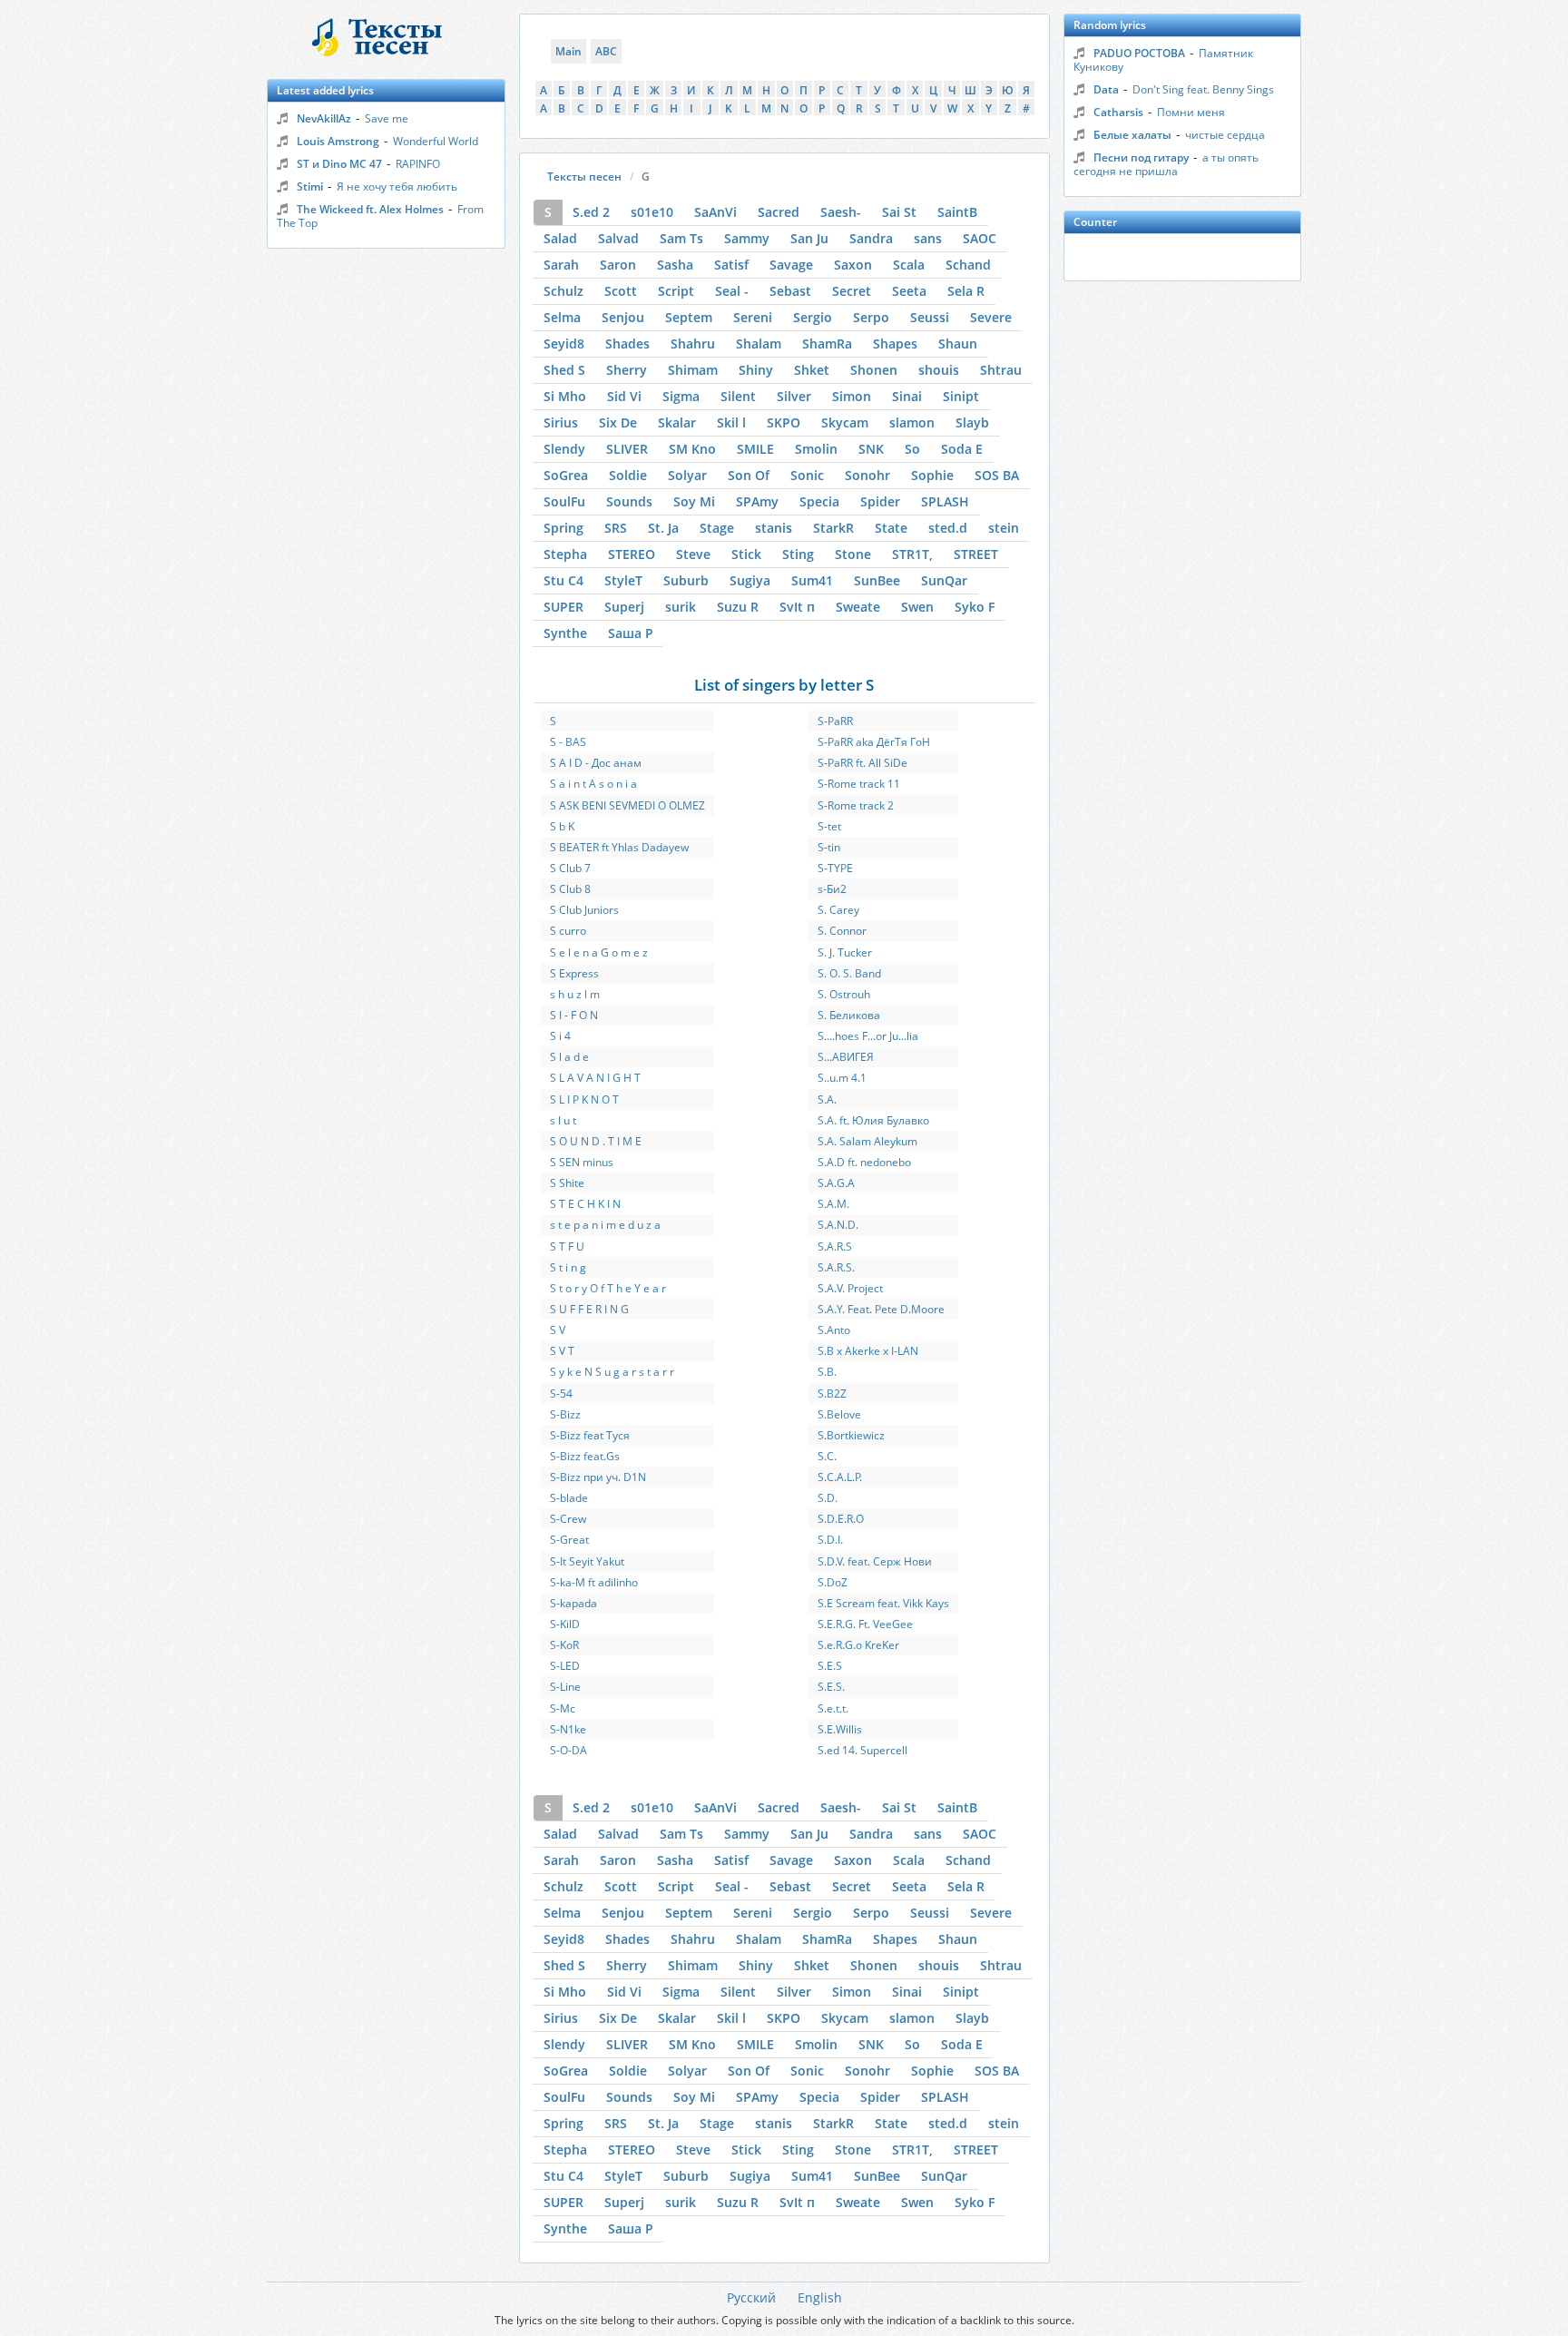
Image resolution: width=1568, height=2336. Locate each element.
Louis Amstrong (338, 141)
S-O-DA (568, 1750)
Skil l (731, 422)
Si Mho (565, 396)
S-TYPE (835, 868)
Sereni (753, 317)
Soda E (962, 449)
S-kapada (573, 1603)
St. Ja (663, 528)
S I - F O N (574, 1015)
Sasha (675, 265)
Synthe (565, 633)
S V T (562, 1351)
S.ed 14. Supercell (862, 1750)
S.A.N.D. (838, 1225)
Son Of (749, 475)
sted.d (948, 528)
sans (928, 238)
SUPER (563, 607)
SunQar (944, 580)
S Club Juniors (584, 910)
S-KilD (565, 1624)
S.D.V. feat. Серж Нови (875, 1561)
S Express (574, 973)
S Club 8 (570, 889)
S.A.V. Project (850, 1288)
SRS (616, 528)
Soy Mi (694, 501)
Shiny (756, 370)
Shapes (895, 344)
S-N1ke (568, 1729)
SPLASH (945, 501)
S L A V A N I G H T (595, 1078)
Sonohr (867, 475)
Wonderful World (436, 141)
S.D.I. (830, 1540)
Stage (717, 528)
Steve (693, 554)
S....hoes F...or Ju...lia (868, 1036)
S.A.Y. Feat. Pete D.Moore (881, 1309)
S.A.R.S (835, 1247)
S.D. (828, 1498)
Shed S (564, 370)
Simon (852, 396)
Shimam (693, 370)
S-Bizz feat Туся (590, 1435)
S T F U (567, 1247)
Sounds (629, 501)
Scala (909, 265)
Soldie (628, 475)
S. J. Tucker (845, 952)
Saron (618, 265)
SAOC (980, 238)
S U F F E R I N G (589, 1309)
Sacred (779, 212)
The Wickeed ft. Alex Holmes (370, 209)
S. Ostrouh (844, 994)
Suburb (686, 580)
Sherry (627, 370)
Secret (852, 291)
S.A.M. (833, 1204)
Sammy (747, 238)
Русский (751, 2297)
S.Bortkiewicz (851, 1435)
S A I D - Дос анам (596, 763)
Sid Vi (624, 396)
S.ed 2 (591, 212)
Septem (689, 317)
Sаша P (631, 633)
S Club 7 (570, 868)
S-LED (565, 1666)
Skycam (845, 422)
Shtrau (1001, 370)
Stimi (310, 186)
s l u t (563, 1120)
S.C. (827, 1456)
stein (1004, 528)
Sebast (790, 291)
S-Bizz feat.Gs (585, 1456)
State (891, 528)
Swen (917, 607)
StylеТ (623, 580)
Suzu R (738, 607)
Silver (794, 396)
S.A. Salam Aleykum (867, 1141)
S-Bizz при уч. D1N (598, 1477)
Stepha (565, 554)
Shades (627, 344)
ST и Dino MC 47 (339, 164)
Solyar (687, 475)
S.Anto (834, 1330)
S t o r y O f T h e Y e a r (608, 1288)
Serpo (871, 317)
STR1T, (912, 554)
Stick (746, 554)
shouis (939, 370)
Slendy (564, 449)
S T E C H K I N (585, 1204)
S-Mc (563, 1708)
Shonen (874, 370)
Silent (738, 396)
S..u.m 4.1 (842, 1078)
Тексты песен (584, 177)
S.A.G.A (836, 1183)
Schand (968, 265)
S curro (568, 931)
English (820, 2297)
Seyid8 (564, 344)
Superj (624, 607)
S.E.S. (831, 1687)
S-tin (829, 847)
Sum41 (812, 580)
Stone (853, 554)
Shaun (958, 344)
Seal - (732, 291)
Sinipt (961, 396)
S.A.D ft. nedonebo (864, 1162)
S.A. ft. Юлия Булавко (873, 1120)
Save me (387, 118)
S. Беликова (849, 1015)
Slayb (972, 422)
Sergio (813, 317)
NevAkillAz (324, 118)
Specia (819, 501)
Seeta (909, 291)
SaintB (957, 212)
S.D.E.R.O (841, 1519)
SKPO (784, 422)
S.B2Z (832, 1394)
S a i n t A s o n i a (593, 784)
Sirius (561, 422)
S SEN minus (582, 1162)
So (912, 449)
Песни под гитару (1141, 157)
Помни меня (1191, 112)
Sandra (871, 238)
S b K (562, 826)
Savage (791, 265)
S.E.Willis (840, 1729)
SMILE (755, 449)
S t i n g (568, 1267)
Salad (560, 238)
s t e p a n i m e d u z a (605, 1225)
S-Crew (568, 1519)
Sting (798, 554)
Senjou (623, 317)
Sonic (807, 475)
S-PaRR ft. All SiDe (862, 763)
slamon (912, 422)
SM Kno (692, 449)
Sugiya (750, 580)
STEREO (632, 554)
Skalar (677, 422)
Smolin (816, 449)
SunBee (877, 580)
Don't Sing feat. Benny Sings (1203, 89)
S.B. (827, 1372)
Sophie (932, 475)
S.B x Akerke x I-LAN (868, 1351)
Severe (991, 317)
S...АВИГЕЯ (846, 1057)
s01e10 (652, 212)
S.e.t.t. (833, 1708)
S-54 (561, 1394)
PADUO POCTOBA (1139, 53)
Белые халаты (1132, 135)
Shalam (759, 344)
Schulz (563, 291)
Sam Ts (681, 238)
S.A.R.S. (836, 1267)
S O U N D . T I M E (596, 1141)
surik (681, 607)
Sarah (561, 265)
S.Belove (839, 1414)
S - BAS (568, 742)
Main (568, 51)
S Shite (567, 1183)
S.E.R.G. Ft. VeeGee (865, 1624)
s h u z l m (575, 994)
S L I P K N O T (584, 1099)
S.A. (827, 1099)
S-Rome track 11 (859, 784)
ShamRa (827, 344)
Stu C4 (563, 580)
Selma (562, 317)
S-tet (829, 826)
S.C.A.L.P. (840, 1477)
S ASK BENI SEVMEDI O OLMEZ (627, 805)
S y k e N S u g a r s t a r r (612, 1372)
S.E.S (830, 1666)
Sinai (907, 396)
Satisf (731, 265)
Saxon (853, 265)
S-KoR (564, 1645)
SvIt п (797, 607)
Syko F (975, 607)
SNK (871, 449)
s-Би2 (832, 889)
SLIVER (627, 449)
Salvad (618, 238)
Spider (880, 501)
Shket (812, 370)
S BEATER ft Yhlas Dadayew (619, 847)
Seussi (930, 317)
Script (676, 291)
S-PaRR (835, 721)
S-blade (569, 1498)
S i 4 (560, 1036)
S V (558, 1330)
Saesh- (841, 212)
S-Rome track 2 (856, 805)
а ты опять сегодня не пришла (1166, 164)
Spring (563, 528)
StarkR (833, 528)
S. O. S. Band (849, 973)
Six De (618, 422)
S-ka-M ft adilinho (594, 1582)
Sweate (858, 607)
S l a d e (569, 1057)
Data (1106, 89)
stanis (774, 528)
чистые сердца (1225, 135)
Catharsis (1118, 112)
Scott (621, 291)
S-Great (569, 1540)
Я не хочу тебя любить (397, 186)
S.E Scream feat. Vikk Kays (883, 1603)
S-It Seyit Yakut (587, 1561)
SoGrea (566, 475)
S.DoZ (833, 1582)
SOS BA (997, 475)
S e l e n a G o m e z (599, 952)
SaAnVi (715, 212)
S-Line (565, 1687)
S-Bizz (565, 1414)
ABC (606, 51)
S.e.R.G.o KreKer (858, 1645)
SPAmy (757, 501)
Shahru (693, 344)
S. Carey (838, 910)
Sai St (899, 212)
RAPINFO (418, 164)
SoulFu (564, 501)
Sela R (966, 291)
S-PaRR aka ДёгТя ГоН (874, 742)
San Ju (809, 238)
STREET (976, 554)
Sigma (681, 396)
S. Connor (842, 931)
